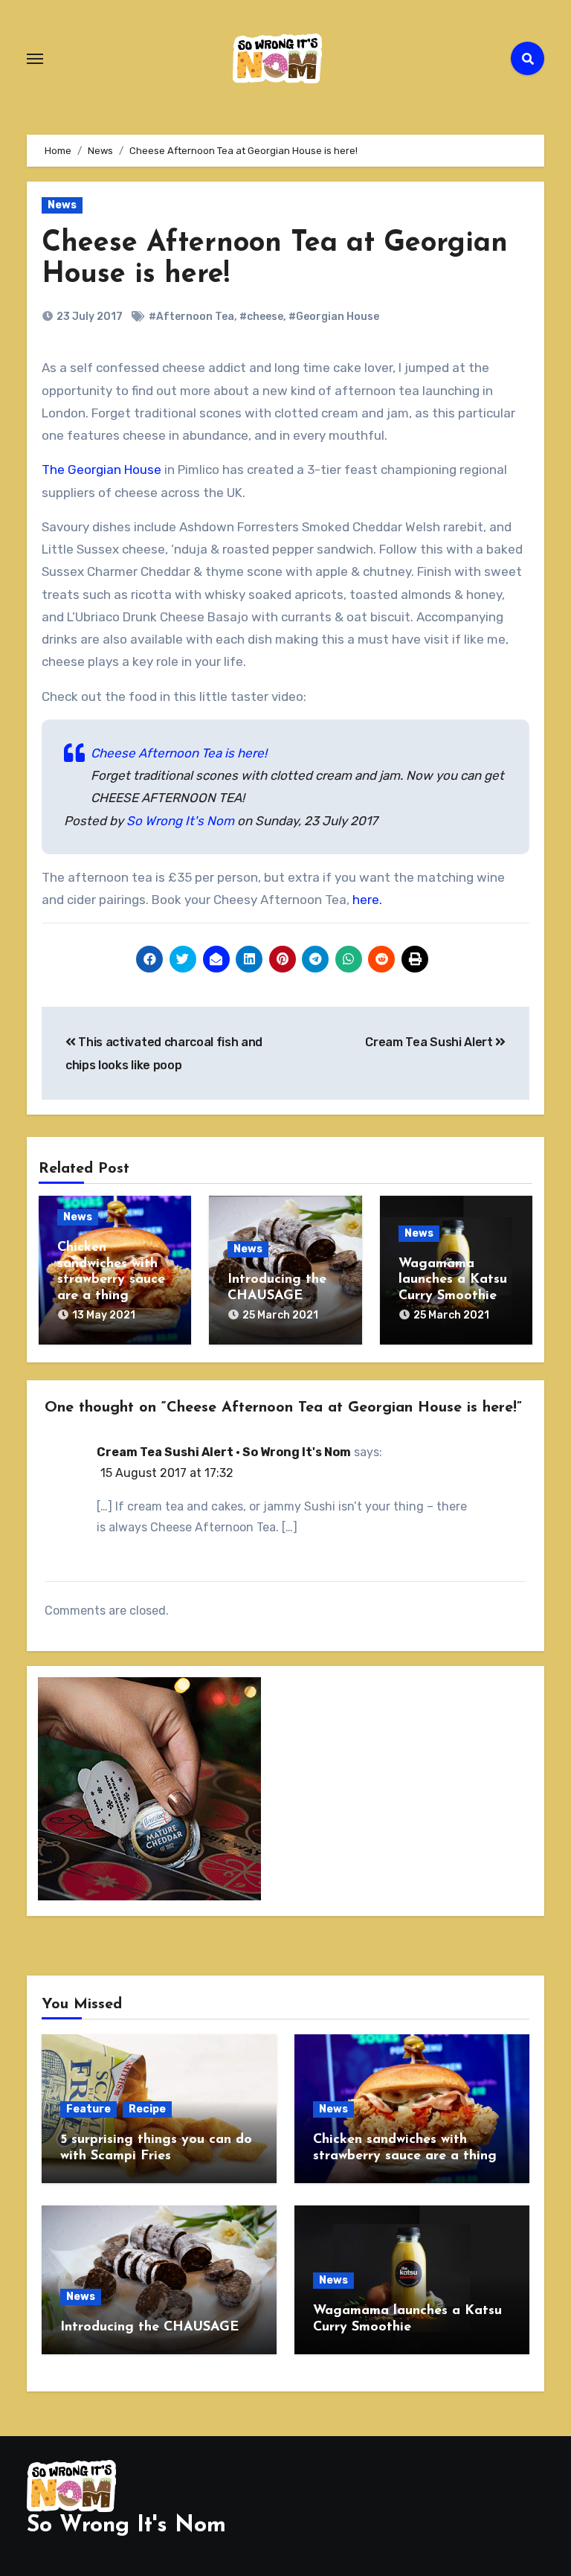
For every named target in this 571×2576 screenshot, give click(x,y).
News (62, 205)
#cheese (261, 317)
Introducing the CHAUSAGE (149, 2327)
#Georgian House (334, 317)
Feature (88, 2109)
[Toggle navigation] (35, 59)
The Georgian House (101, 470)
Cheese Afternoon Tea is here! (179, 753)
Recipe (147, 2109)
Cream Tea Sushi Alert (430, 1042)
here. (367, 900)
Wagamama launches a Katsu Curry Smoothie (453, 1280)
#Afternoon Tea (191, 317)
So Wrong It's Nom (180, 821)
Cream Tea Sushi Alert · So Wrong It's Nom (224, 1452)
